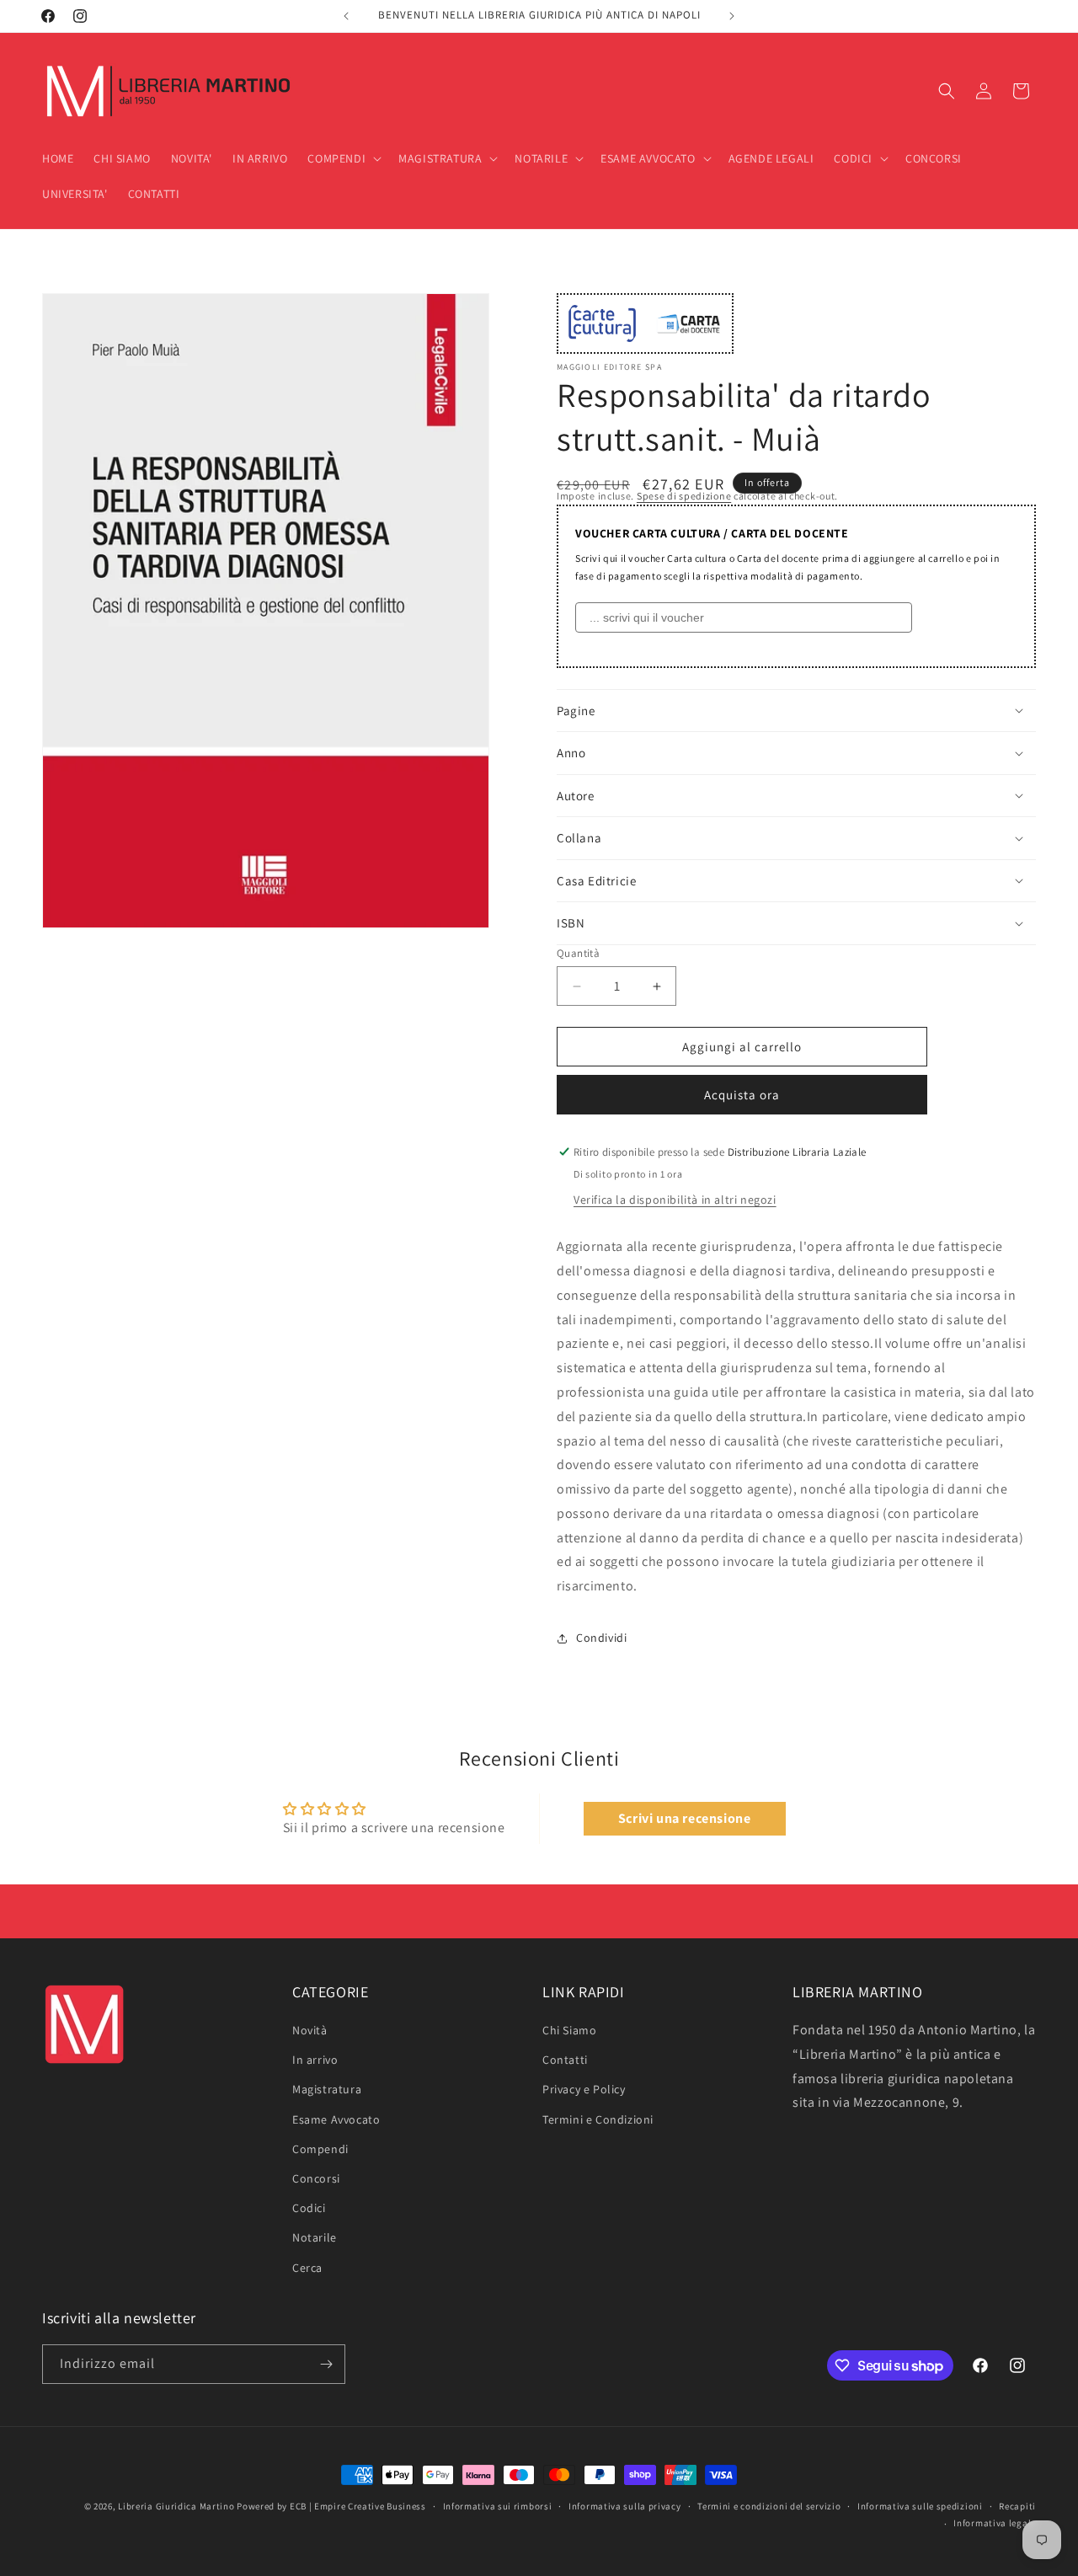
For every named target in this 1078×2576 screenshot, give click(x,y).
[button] (343, 158)
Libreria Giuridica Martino (176, 2506)
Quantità (578, 953)
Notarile (315, 2237)
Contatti (565, 2060)
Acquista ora (742, 1095)
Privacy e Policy (584, 2090)
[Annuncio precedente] (346, 16)
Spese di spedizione (684, 496)
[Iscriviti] (326, 2364)
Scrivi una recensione (685, 1818)
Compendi (320, 2149)
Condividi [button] (601, 1638)
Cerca (307, 2268)
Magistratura (327, 2090)
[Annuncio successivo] (732, 16)
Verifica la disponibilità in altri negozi (675, 1200)
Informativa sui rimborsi (498, 2506)
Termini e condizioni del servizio (769, 2506)
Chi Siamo (569, 2030)
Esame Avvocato (336, 2119)
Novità (310, 2030)
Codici (309, 2208)
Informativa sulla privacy (625, 2506)
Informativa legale (995, 2523)
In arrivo (315, 2060)
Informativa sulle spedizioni (920, 2506)
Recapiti (1017, 2506)
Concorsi (316, 2178)
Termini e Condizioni (598, 2119)
